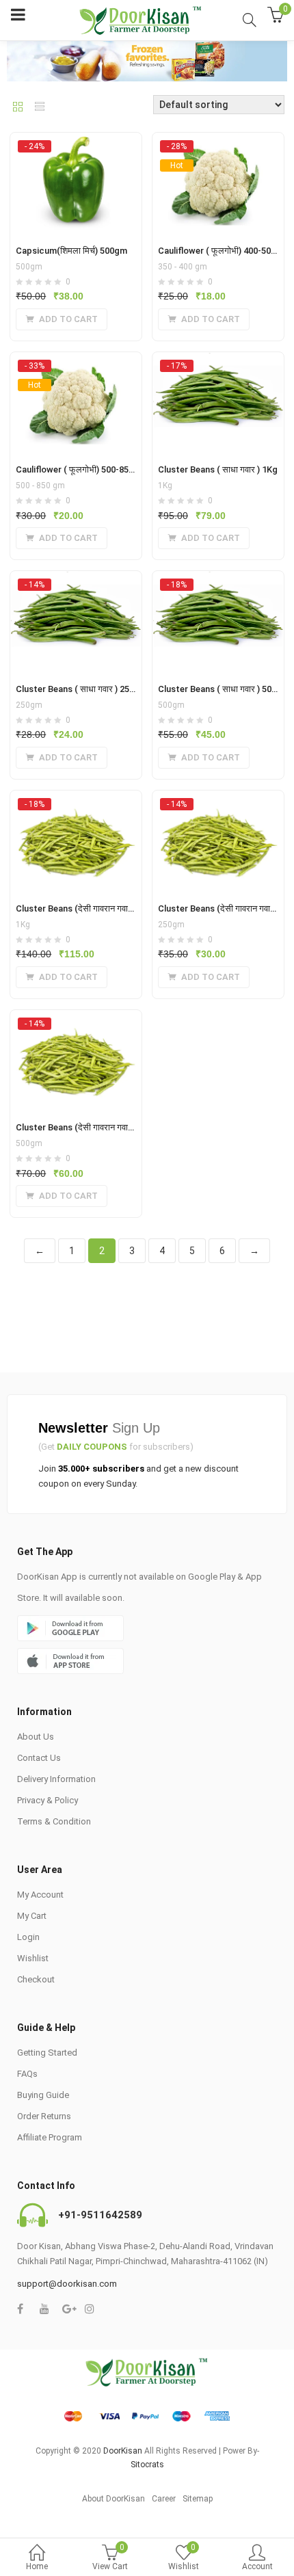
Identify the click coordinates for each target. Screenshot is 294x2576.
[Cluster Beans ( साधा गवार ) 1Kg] (218, 365)
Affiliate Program (50, 2137)
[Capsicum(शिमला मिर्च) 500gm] (76, 146)
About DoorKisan (113, 2499)
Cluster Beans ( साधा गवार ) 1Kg (218, 469)
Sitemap (198, 2499)
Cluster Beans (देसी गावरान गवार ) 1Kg (85, 908)
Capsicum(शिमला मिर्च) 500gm (71, 251)
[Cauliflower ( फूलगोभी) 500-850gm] (76, 365)
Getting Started (47, 2053)
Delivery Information (56, 1779)
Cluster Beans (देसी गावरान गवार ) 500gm (91, 1127)
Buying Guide (43, 2095)
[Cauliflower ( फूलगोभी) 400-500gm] (218, 146)
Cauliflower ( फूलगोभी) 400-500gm (223, 251)
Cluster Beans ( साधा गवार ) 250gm (81, 689)
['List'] (40, 108)
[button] (62, 319)
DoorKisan (123, 2451)
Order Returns (44, 2116)
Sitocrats (147, 2465)
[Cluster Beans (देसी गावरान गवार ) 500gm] (76, 1023)
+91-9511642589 (100, 2215)
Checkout (36, 1979)
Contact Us (39, 1758)
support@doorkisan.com (67, 2284)
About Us (36, 1737)
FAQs (27, 2074)
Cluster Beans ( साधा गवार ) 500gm (224, 689)
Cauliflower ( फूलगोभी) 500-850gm (81, 469)
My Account (40, 1895)
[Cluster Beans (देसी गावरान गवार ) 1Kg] (76, 804)
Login (28, 1937)
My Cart (32, 1916)
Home (37, 2566)
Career (164, 2499)
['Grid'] (18, 108)
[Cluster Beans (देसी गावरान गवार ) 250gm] (218, 804)
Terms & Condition (54, 1821)
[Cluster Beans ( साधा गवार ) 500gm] (218, 584)
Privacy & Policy (48, 1800)
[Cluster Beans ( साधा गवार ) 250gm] (76, 584)
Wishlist (33, 1958)
